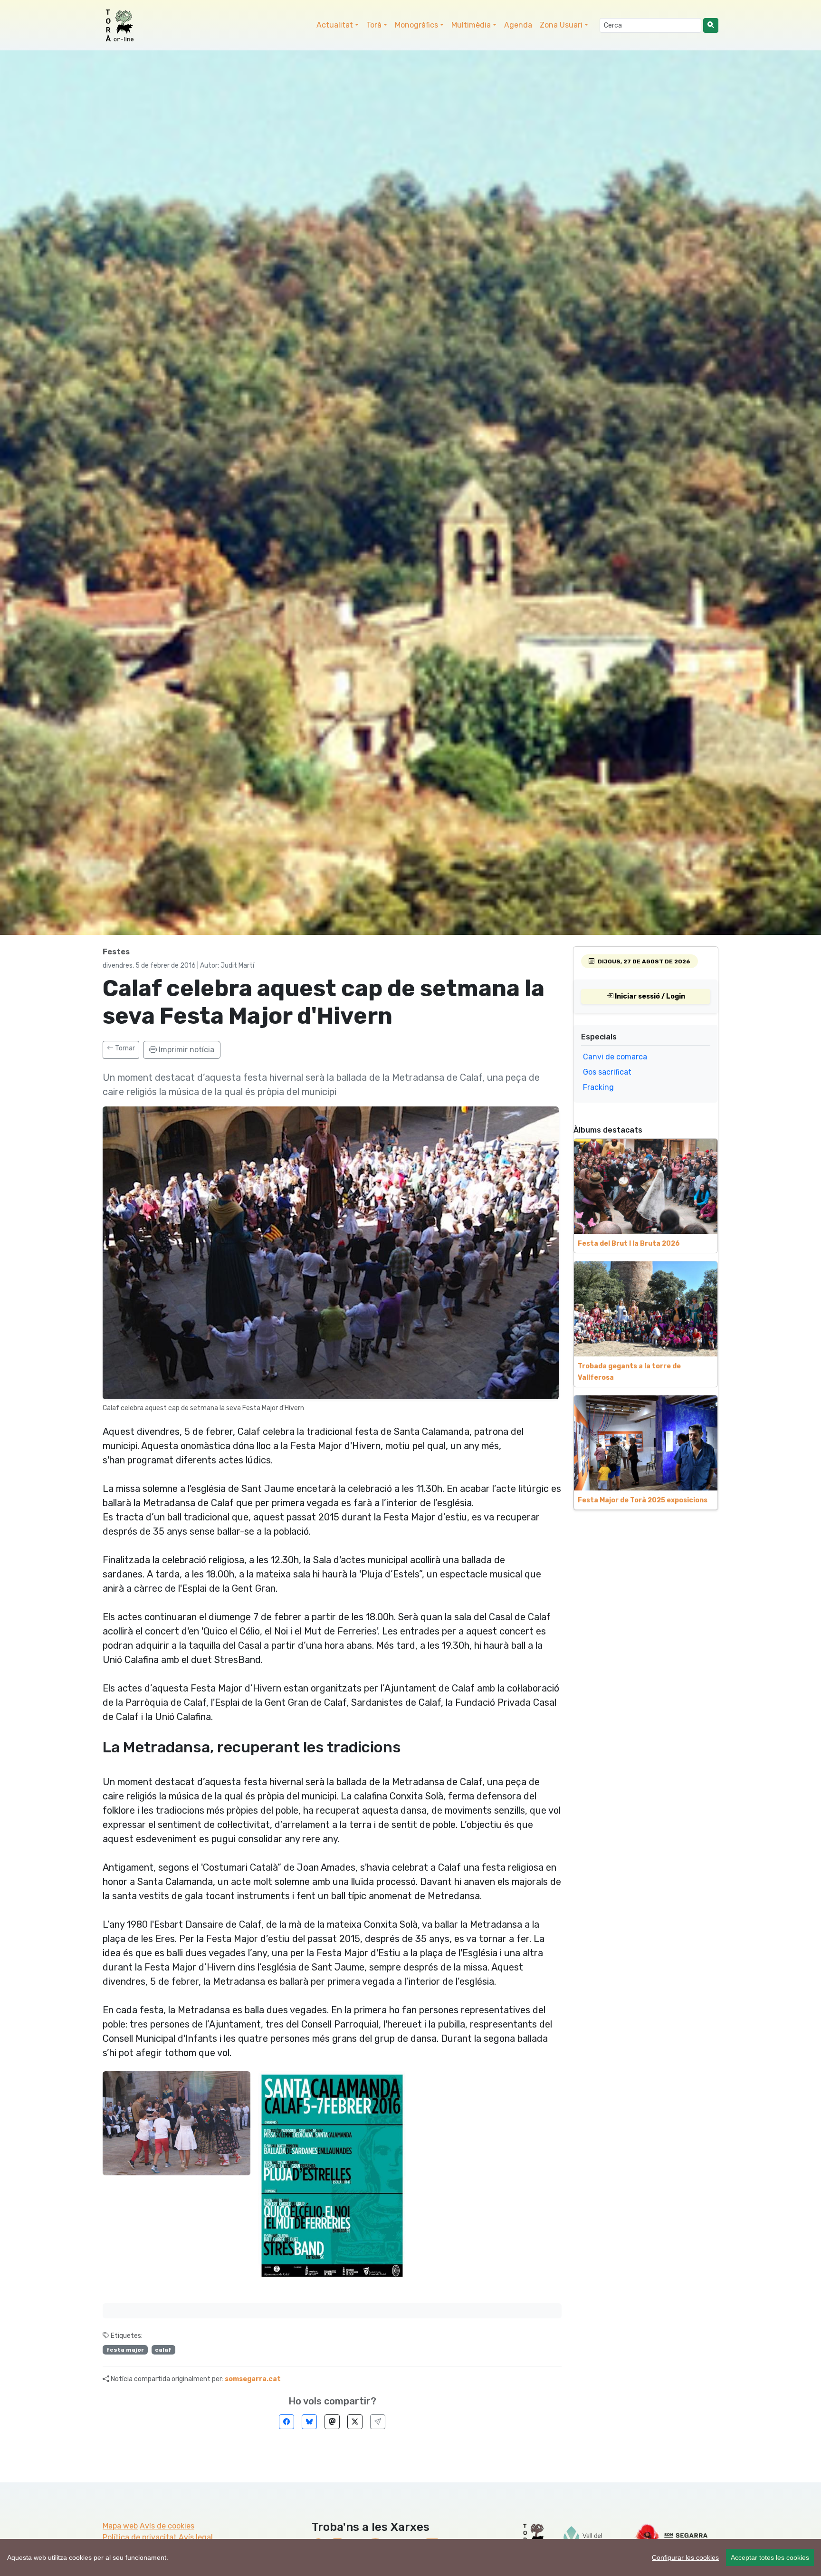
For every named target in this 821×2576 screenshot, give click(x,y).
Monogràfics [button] (416, 25)
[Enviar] (378, 2422)
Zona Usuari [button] (561, 25)
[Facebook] (286, 2422)
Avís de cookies (167, 2526)
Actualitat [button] (335, 25)
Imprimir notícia (186, 1050)
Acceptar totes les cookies (770, 2557)
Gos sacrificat (607, 1072)
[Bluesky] (309, 2422)
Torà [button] (374, 25)
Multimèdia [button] (471, 25)
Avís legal (196, 2537)
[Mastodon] (332, 2422)
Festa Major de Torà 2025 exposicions (643, 1500)
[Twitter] (355, 2422)
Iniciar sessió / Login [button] (649, 996)
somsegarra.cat (253, 2379)
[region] (410, 2557)
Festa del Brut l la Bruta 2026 (629, 1244)
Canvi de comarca (615, 1057)
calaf (163, 2350)
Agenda (518, 25)
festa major (125, 2350)
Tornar (124, 1048)
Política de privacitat (140, 2537)
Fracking (598, 1087)
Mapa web (120, 2526)
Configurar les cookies (685, 2557)
